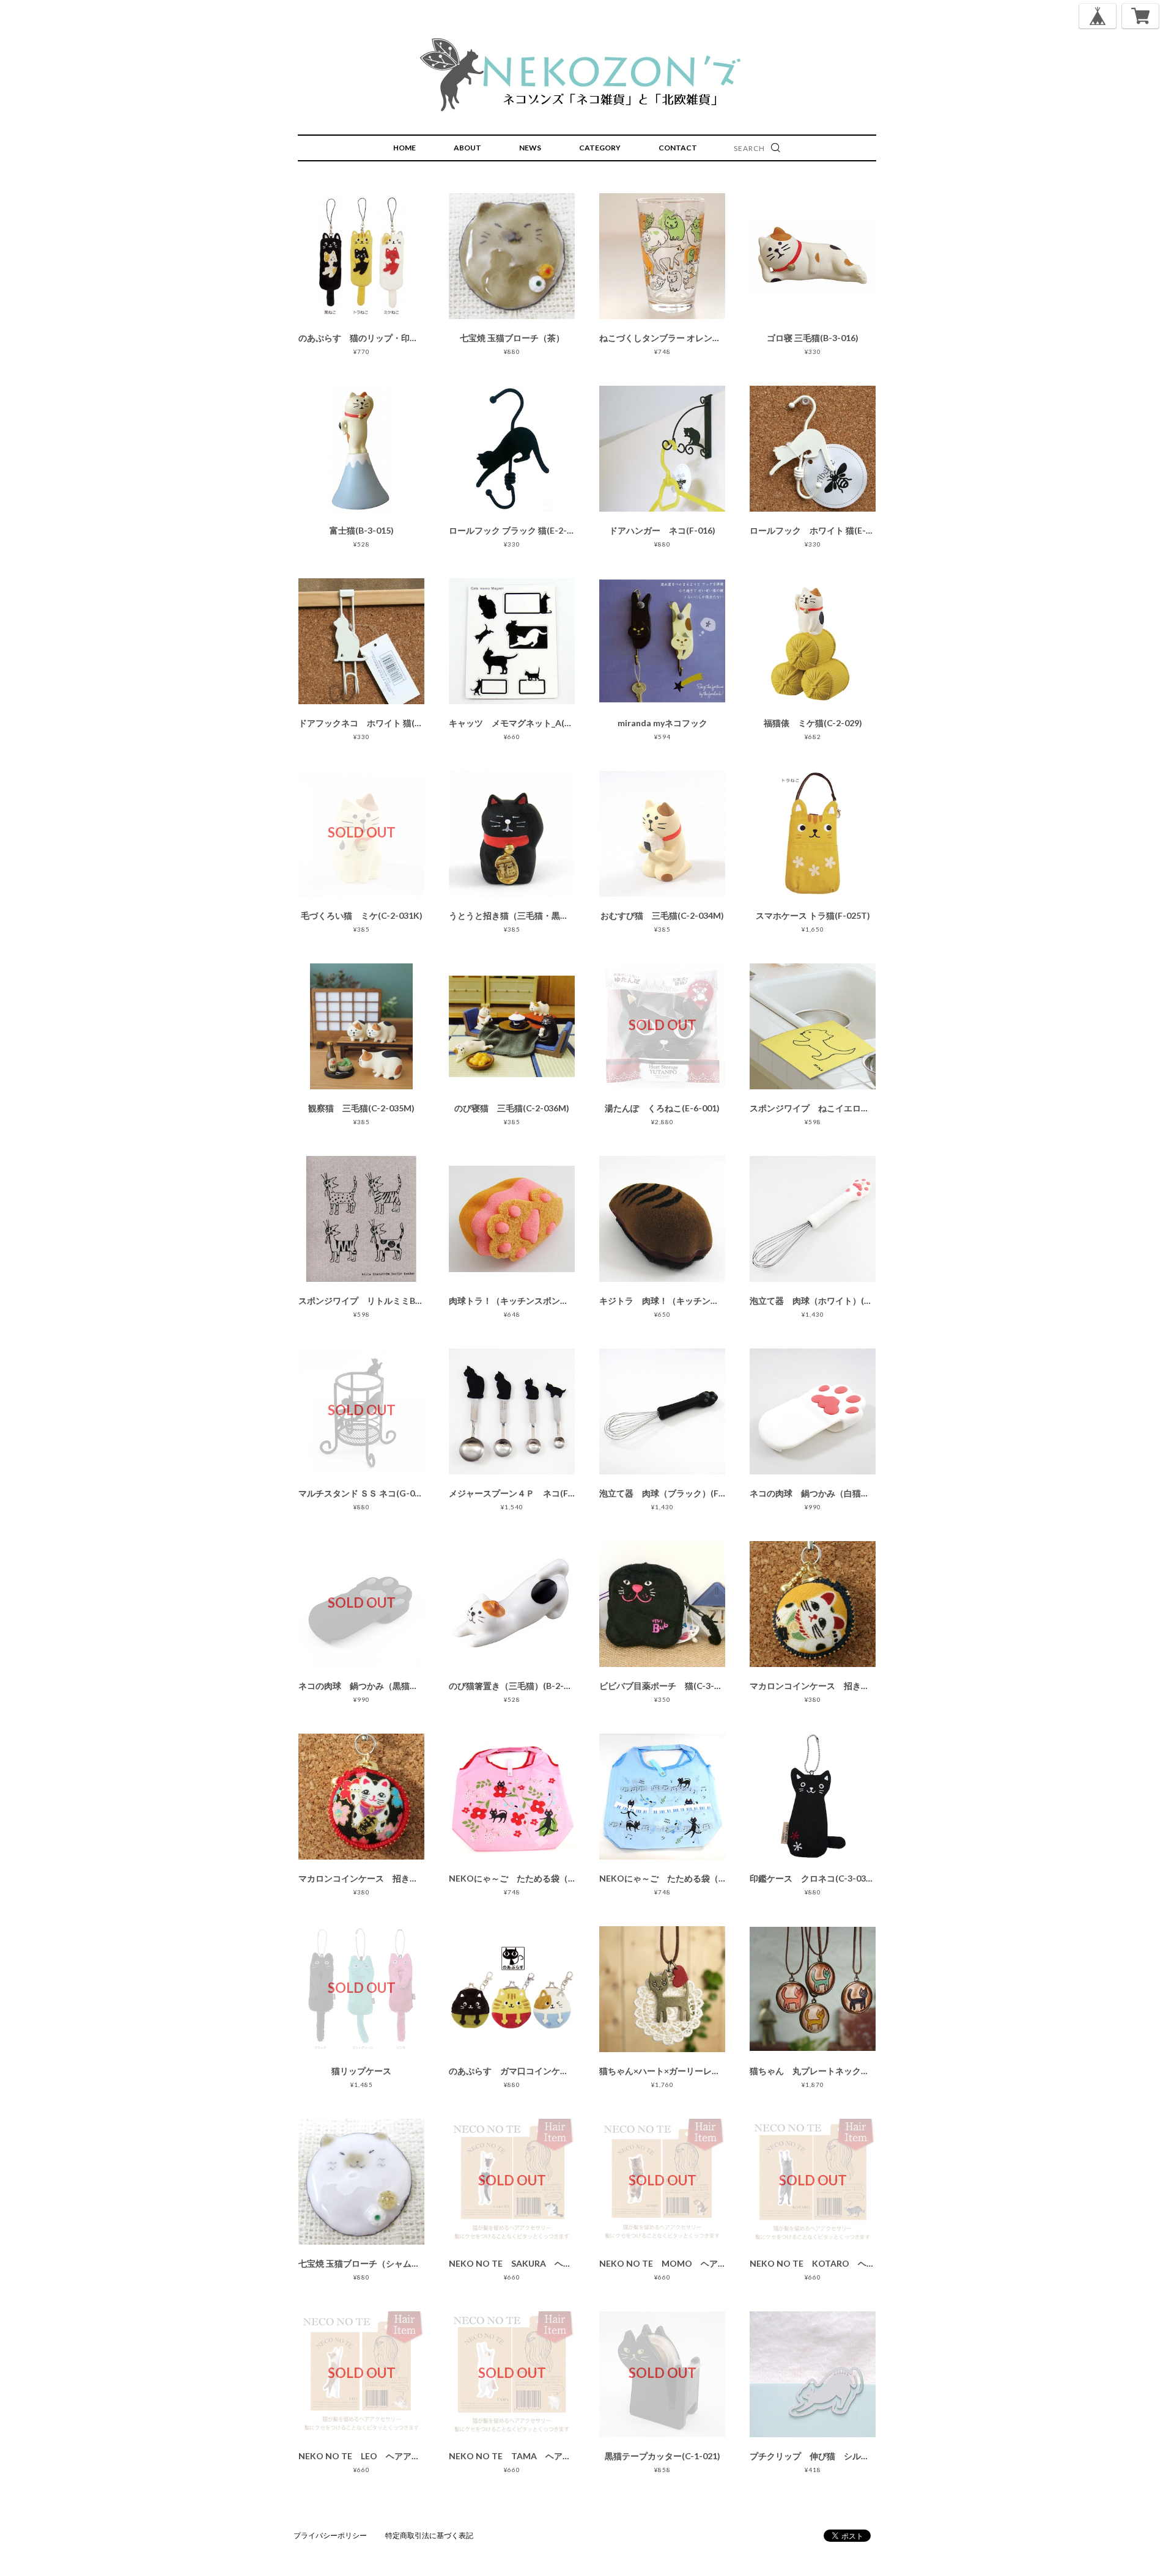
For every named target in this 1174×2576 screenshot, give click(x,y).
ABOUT (467, 148)
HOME (404, 148)
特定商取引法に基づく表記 (429, 2535)
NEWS (530, 148)
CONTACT (678, 148)
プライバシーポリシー (330, 2535)
